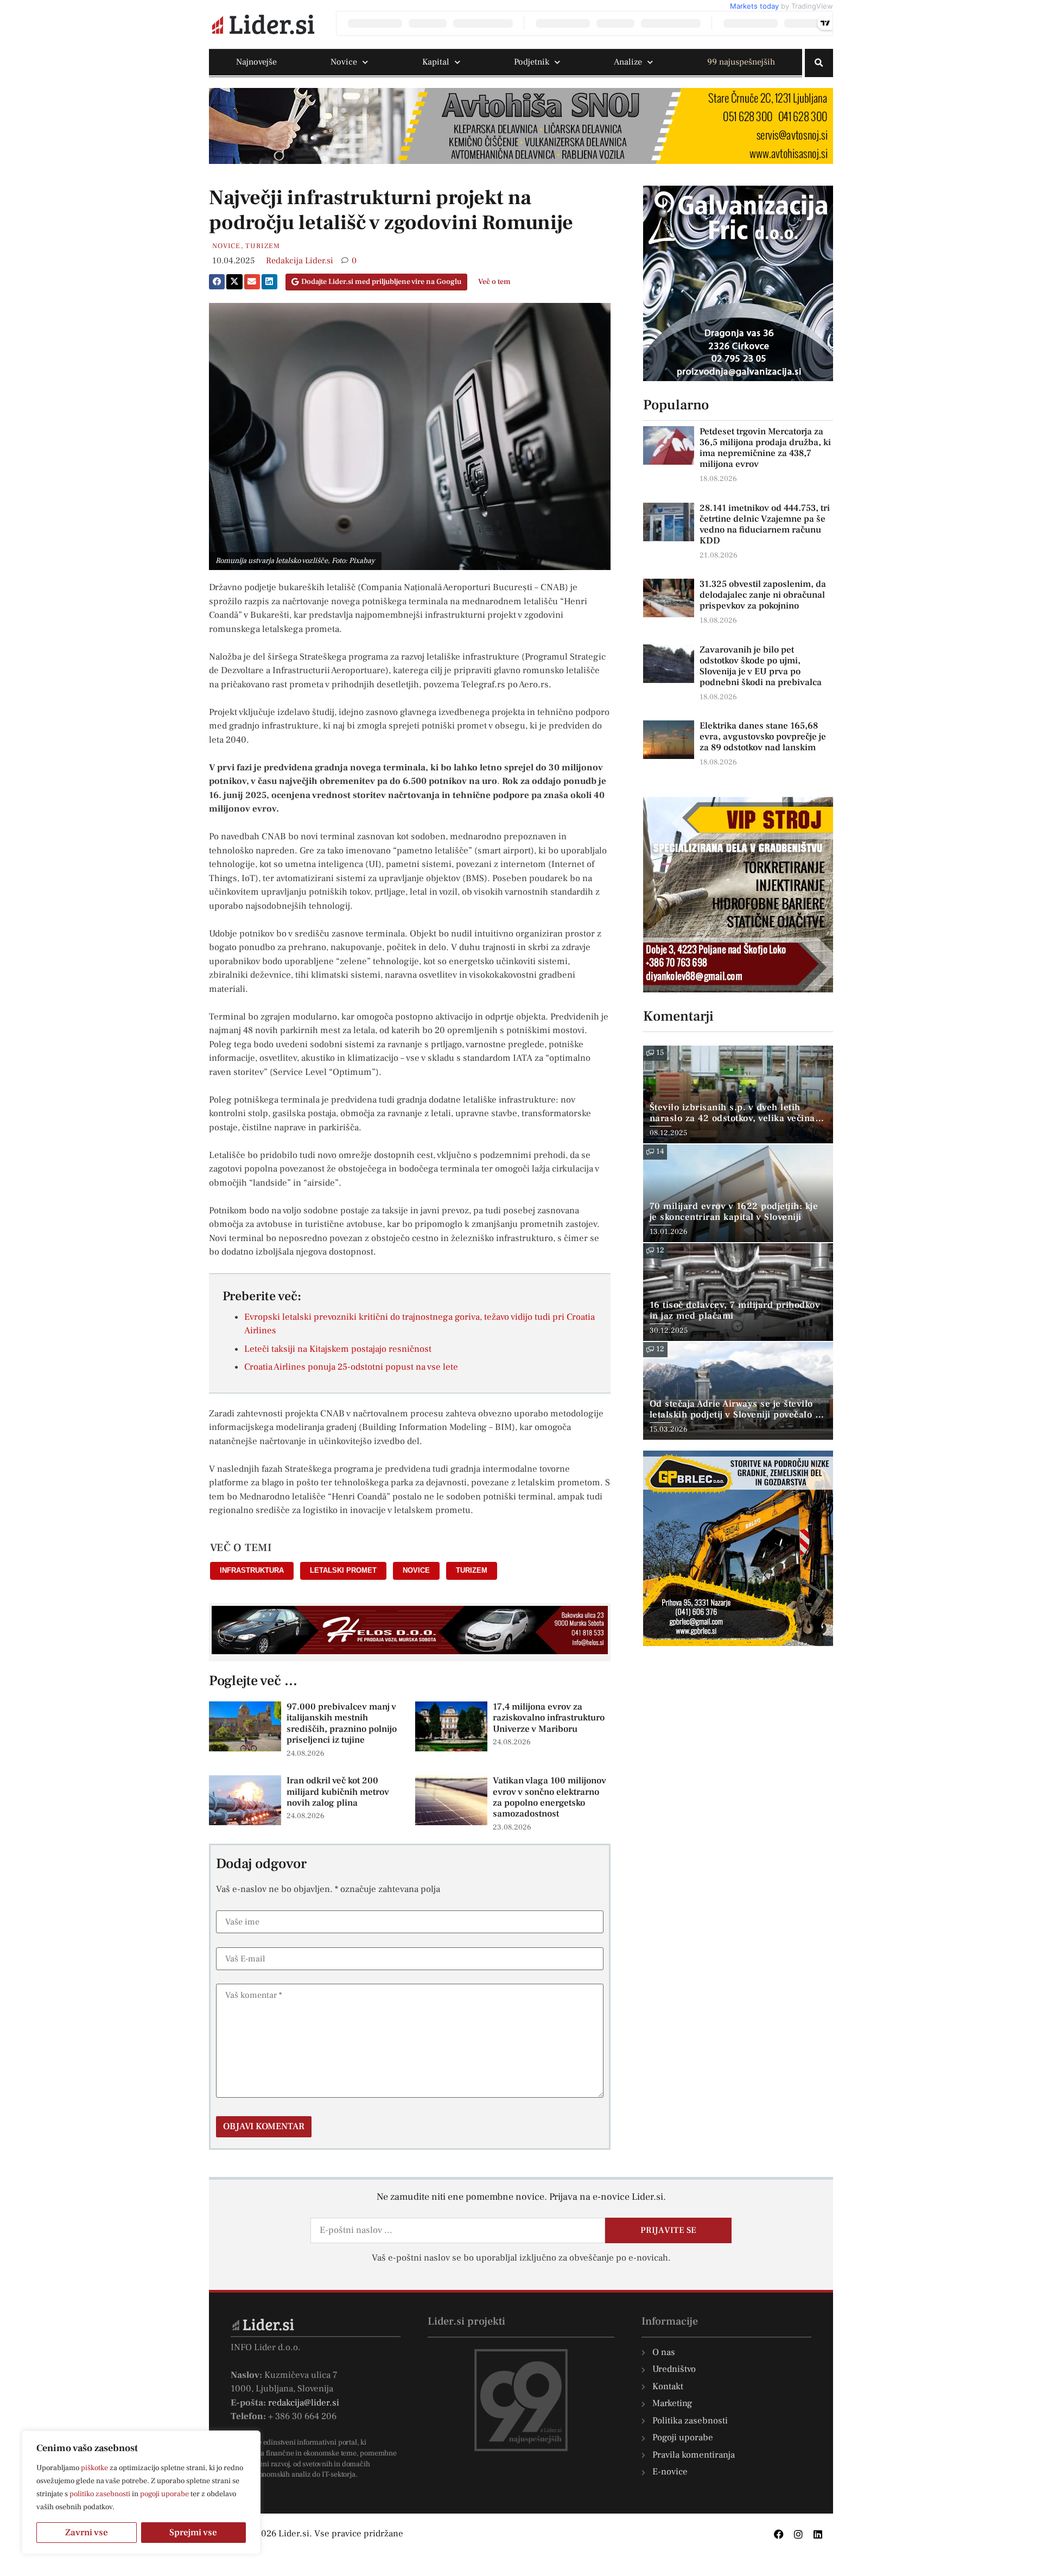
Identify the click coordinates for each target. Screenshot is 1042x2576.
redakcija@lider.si (304, 2403)
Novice (344, 62)
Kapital (436, 62)
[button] (819, 63)
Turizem (263, 246)
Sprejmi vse (193, 2533)
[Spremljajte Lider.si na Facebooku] (779, 2534)
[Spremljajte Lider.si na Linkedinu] (818, 2534)
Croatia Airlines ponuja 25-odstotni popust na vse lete (351, 1367)
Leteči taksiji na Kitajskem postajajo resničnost (338, 1349)
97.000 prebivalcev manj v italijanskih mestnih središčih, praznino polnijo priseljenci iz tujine (342, 1723)
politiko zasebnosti (100, 2494)
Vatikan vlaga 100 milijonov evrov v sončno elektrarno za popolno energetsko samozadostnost (549, 1797)
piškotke (94, 2468)
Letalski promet (343, 1570)
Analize (628, 62)
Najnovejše (256, 62)
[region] (141, 2492)
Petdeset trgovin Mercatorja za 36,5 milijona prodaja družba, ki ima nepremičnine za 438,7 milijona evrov (765, 448)
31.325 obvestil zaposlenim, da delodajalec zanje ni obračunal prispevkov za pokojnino (763, 595)
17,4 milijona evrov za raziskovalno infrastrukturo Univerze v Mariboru (549, 1718)
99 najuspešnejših (741, 62)
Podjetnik (532, 62)
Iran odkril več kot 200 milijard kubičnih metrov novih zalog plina (338, 1792)
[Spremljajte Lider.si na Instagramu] (798, 2534)
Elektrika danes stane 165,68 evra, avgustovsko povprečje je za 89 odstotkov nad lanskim (763, 737)
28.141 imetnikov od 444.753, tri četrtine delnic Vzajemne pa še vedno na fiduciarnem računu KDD (765, 524)
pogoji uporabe (164, 2494)
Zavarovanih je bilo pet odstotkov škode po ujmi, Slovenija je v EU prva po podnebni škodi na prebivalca (761, 666)
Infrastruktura (252, 1570)
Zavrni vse (87, 2533)
